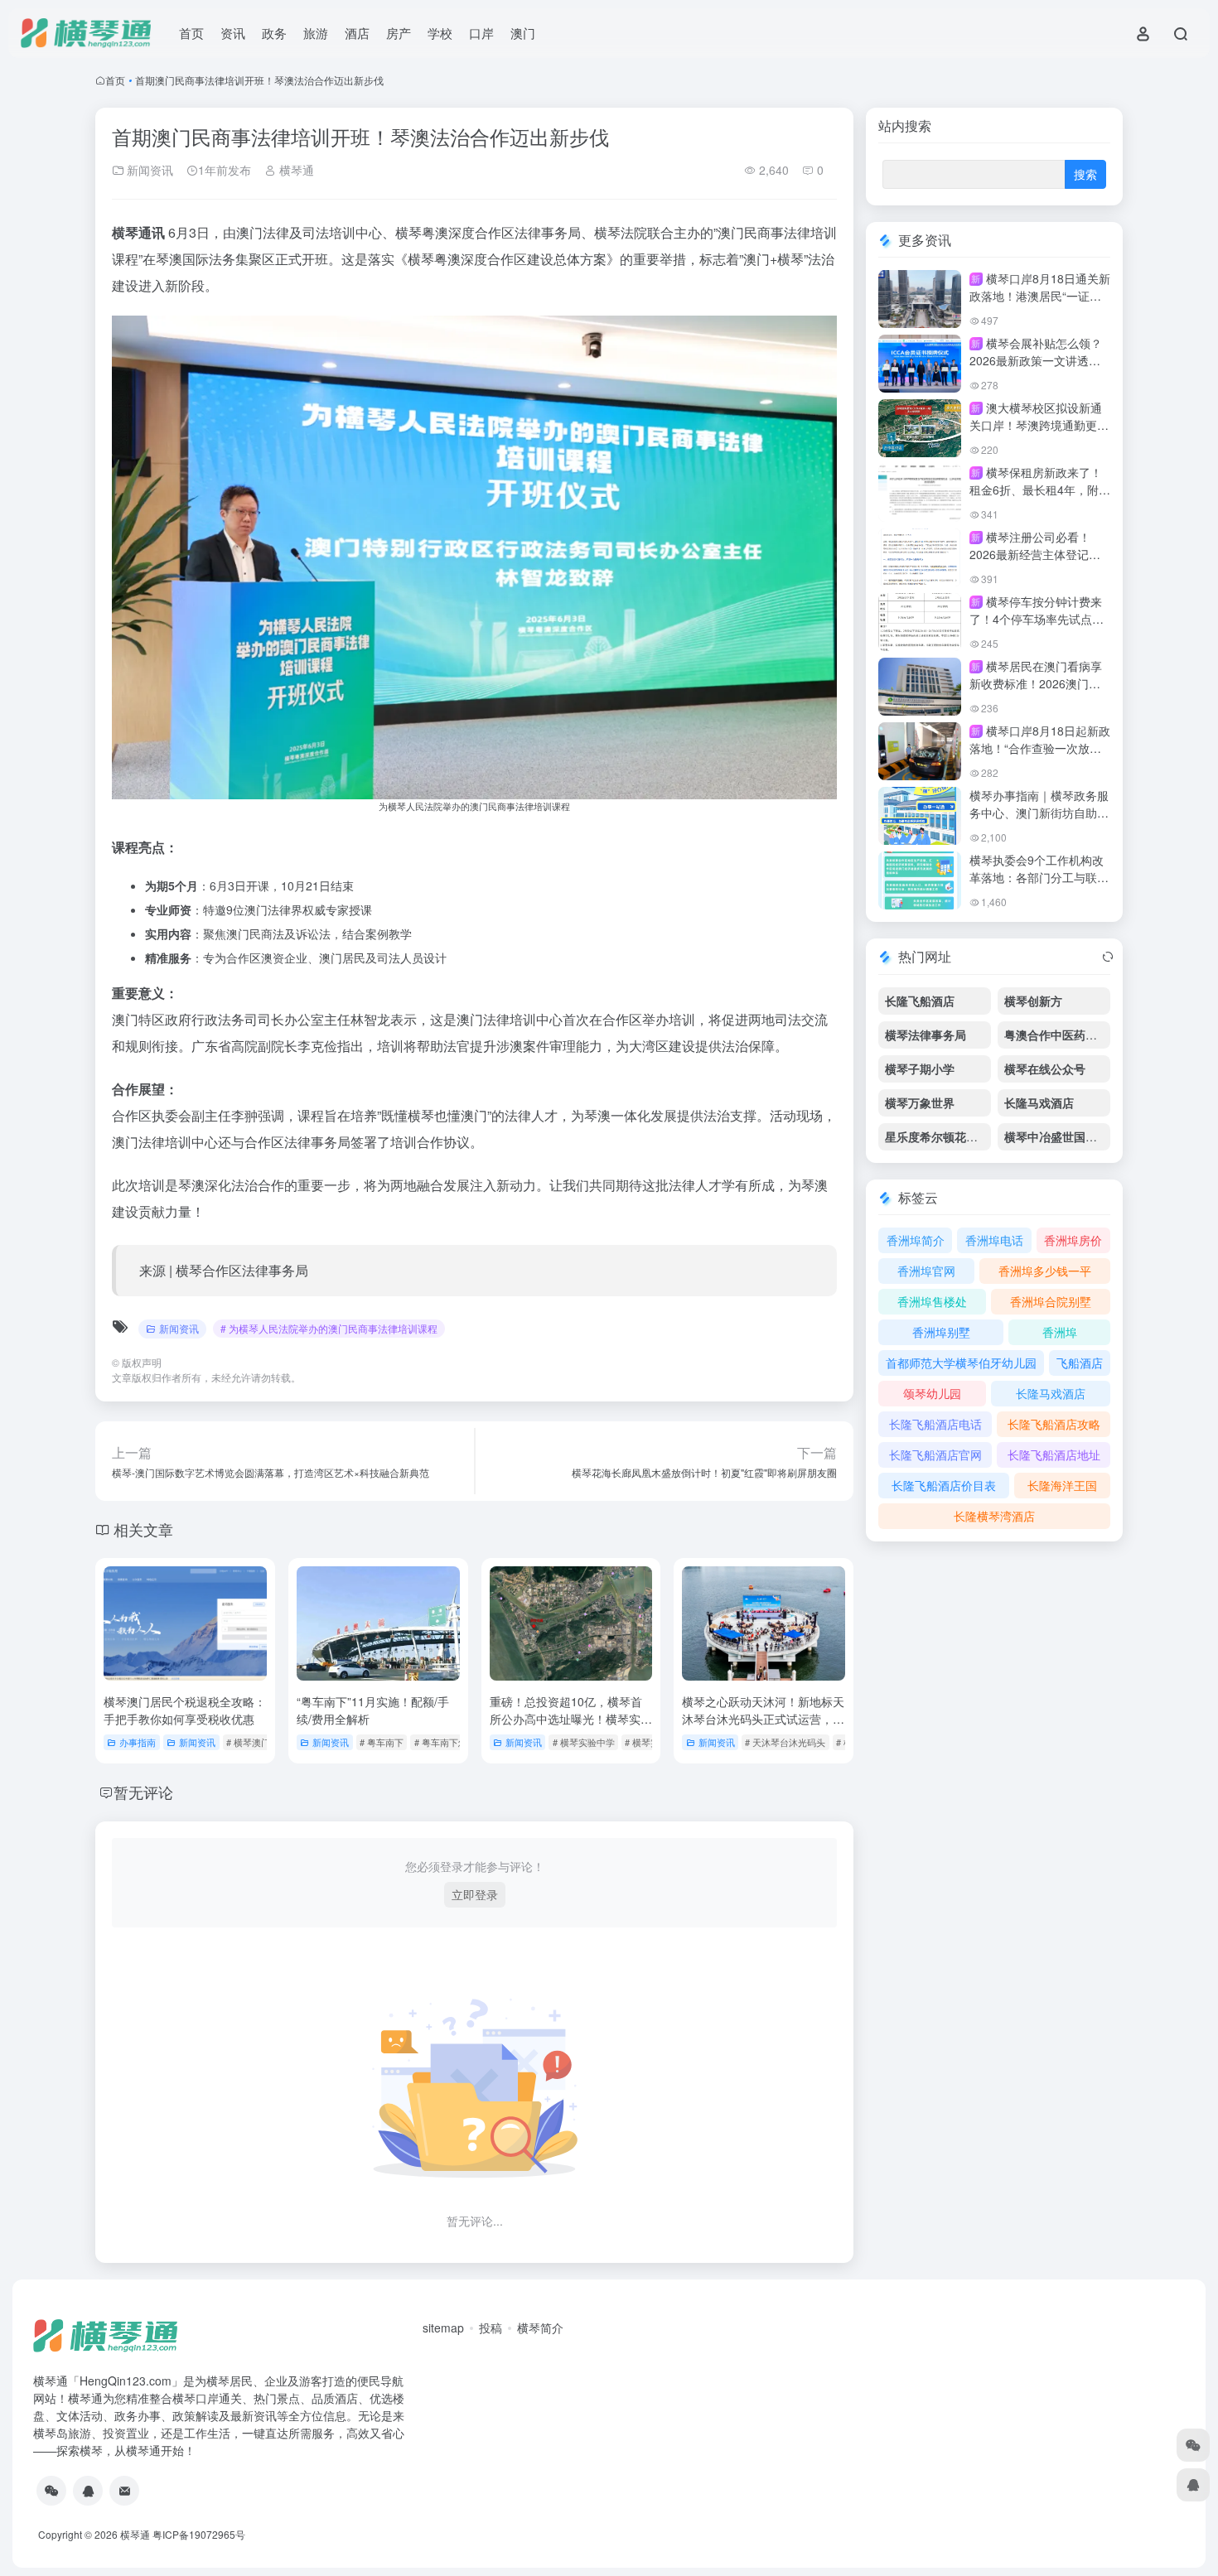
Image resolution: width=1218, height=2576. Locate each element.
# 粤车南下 (382, 1742)
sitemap (443, 2328)
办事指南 (138, 1742)
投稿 (491, 2328)
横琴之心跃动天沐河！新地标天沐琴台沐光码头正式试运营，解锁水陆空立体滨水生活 (763, 1719)
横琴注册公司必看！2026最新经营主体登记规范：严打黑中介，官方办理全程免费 (1039, 563)
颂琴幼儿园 (932, 1393)
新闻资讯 (148, 170)
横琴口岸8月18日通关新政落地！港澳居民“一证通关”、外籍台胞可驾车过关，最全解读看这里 (1040, 304)
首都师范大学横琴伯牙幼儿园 (961, 1363)
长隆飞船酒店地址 (1054, 1454)
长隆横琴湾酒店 (994, 1516)
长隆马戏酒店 (1051, 1393)
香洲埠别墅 (941, 1332)
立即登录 (475, 1894)
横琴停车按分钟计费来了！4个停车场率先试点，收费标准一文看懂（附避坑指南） (1039, 627)
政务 (274, 33)
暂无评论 (143, 1792)
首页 (191, 33)
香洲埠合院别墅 (1051, 1301)
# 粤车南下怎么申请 (454, 1742)
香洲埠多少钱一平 (1045, 1271)
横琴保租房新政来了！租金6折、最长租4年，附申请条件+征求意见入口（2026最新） (1040, 498)
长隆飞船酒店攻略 (1054, 1424)
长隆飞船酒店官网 (935, 1454)
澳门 (523, 33)
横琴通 (295, 170)
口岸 (481, 33)
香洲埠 (1060, 1332)
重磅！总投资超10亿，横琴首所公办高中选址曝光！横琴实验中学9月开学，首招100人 (571, 1719)
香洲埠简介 (916, 1240)
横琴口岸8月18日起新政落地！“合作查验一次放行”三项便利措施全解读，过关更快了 (1040, 757)
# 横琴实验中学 (584, 1742)
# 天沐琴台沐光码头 (785, 1742)
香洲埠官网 (926, 1271)
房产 (399, 33)
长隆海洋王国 (1062, 1485)
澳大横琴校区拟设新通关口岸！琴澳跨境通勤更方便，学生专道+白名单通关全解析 (1039, 434)
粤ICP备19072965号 (199, 2534)
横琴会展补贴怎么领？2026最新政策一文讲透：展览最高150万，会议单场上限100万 (1037, 369)
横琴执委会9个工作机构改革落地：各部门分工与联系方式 (1039, 877)
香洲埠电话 (994, 1240)
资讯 (233, 33)
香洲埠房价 (1073, 1240)
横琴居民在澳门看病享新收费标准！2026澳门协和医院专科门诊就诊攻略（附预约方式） (1036, 692)
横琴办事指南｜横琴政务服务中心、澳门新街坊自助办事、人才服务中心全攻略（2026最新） (1039, 821)
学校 (440, 33)
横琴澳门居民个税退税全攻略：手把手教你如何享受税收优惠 (185, 1710)
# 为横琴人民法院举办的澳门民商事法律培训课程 (329, 1328)
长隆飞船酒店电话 (935, 1424)
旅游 (316, 33)
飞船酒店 (1080, 1363)
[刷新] (1108, 957)
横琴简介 (540, 2328)
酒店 (357, 33)
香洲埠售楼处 (932, 1301)
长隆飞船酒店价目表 (944, 1485)
